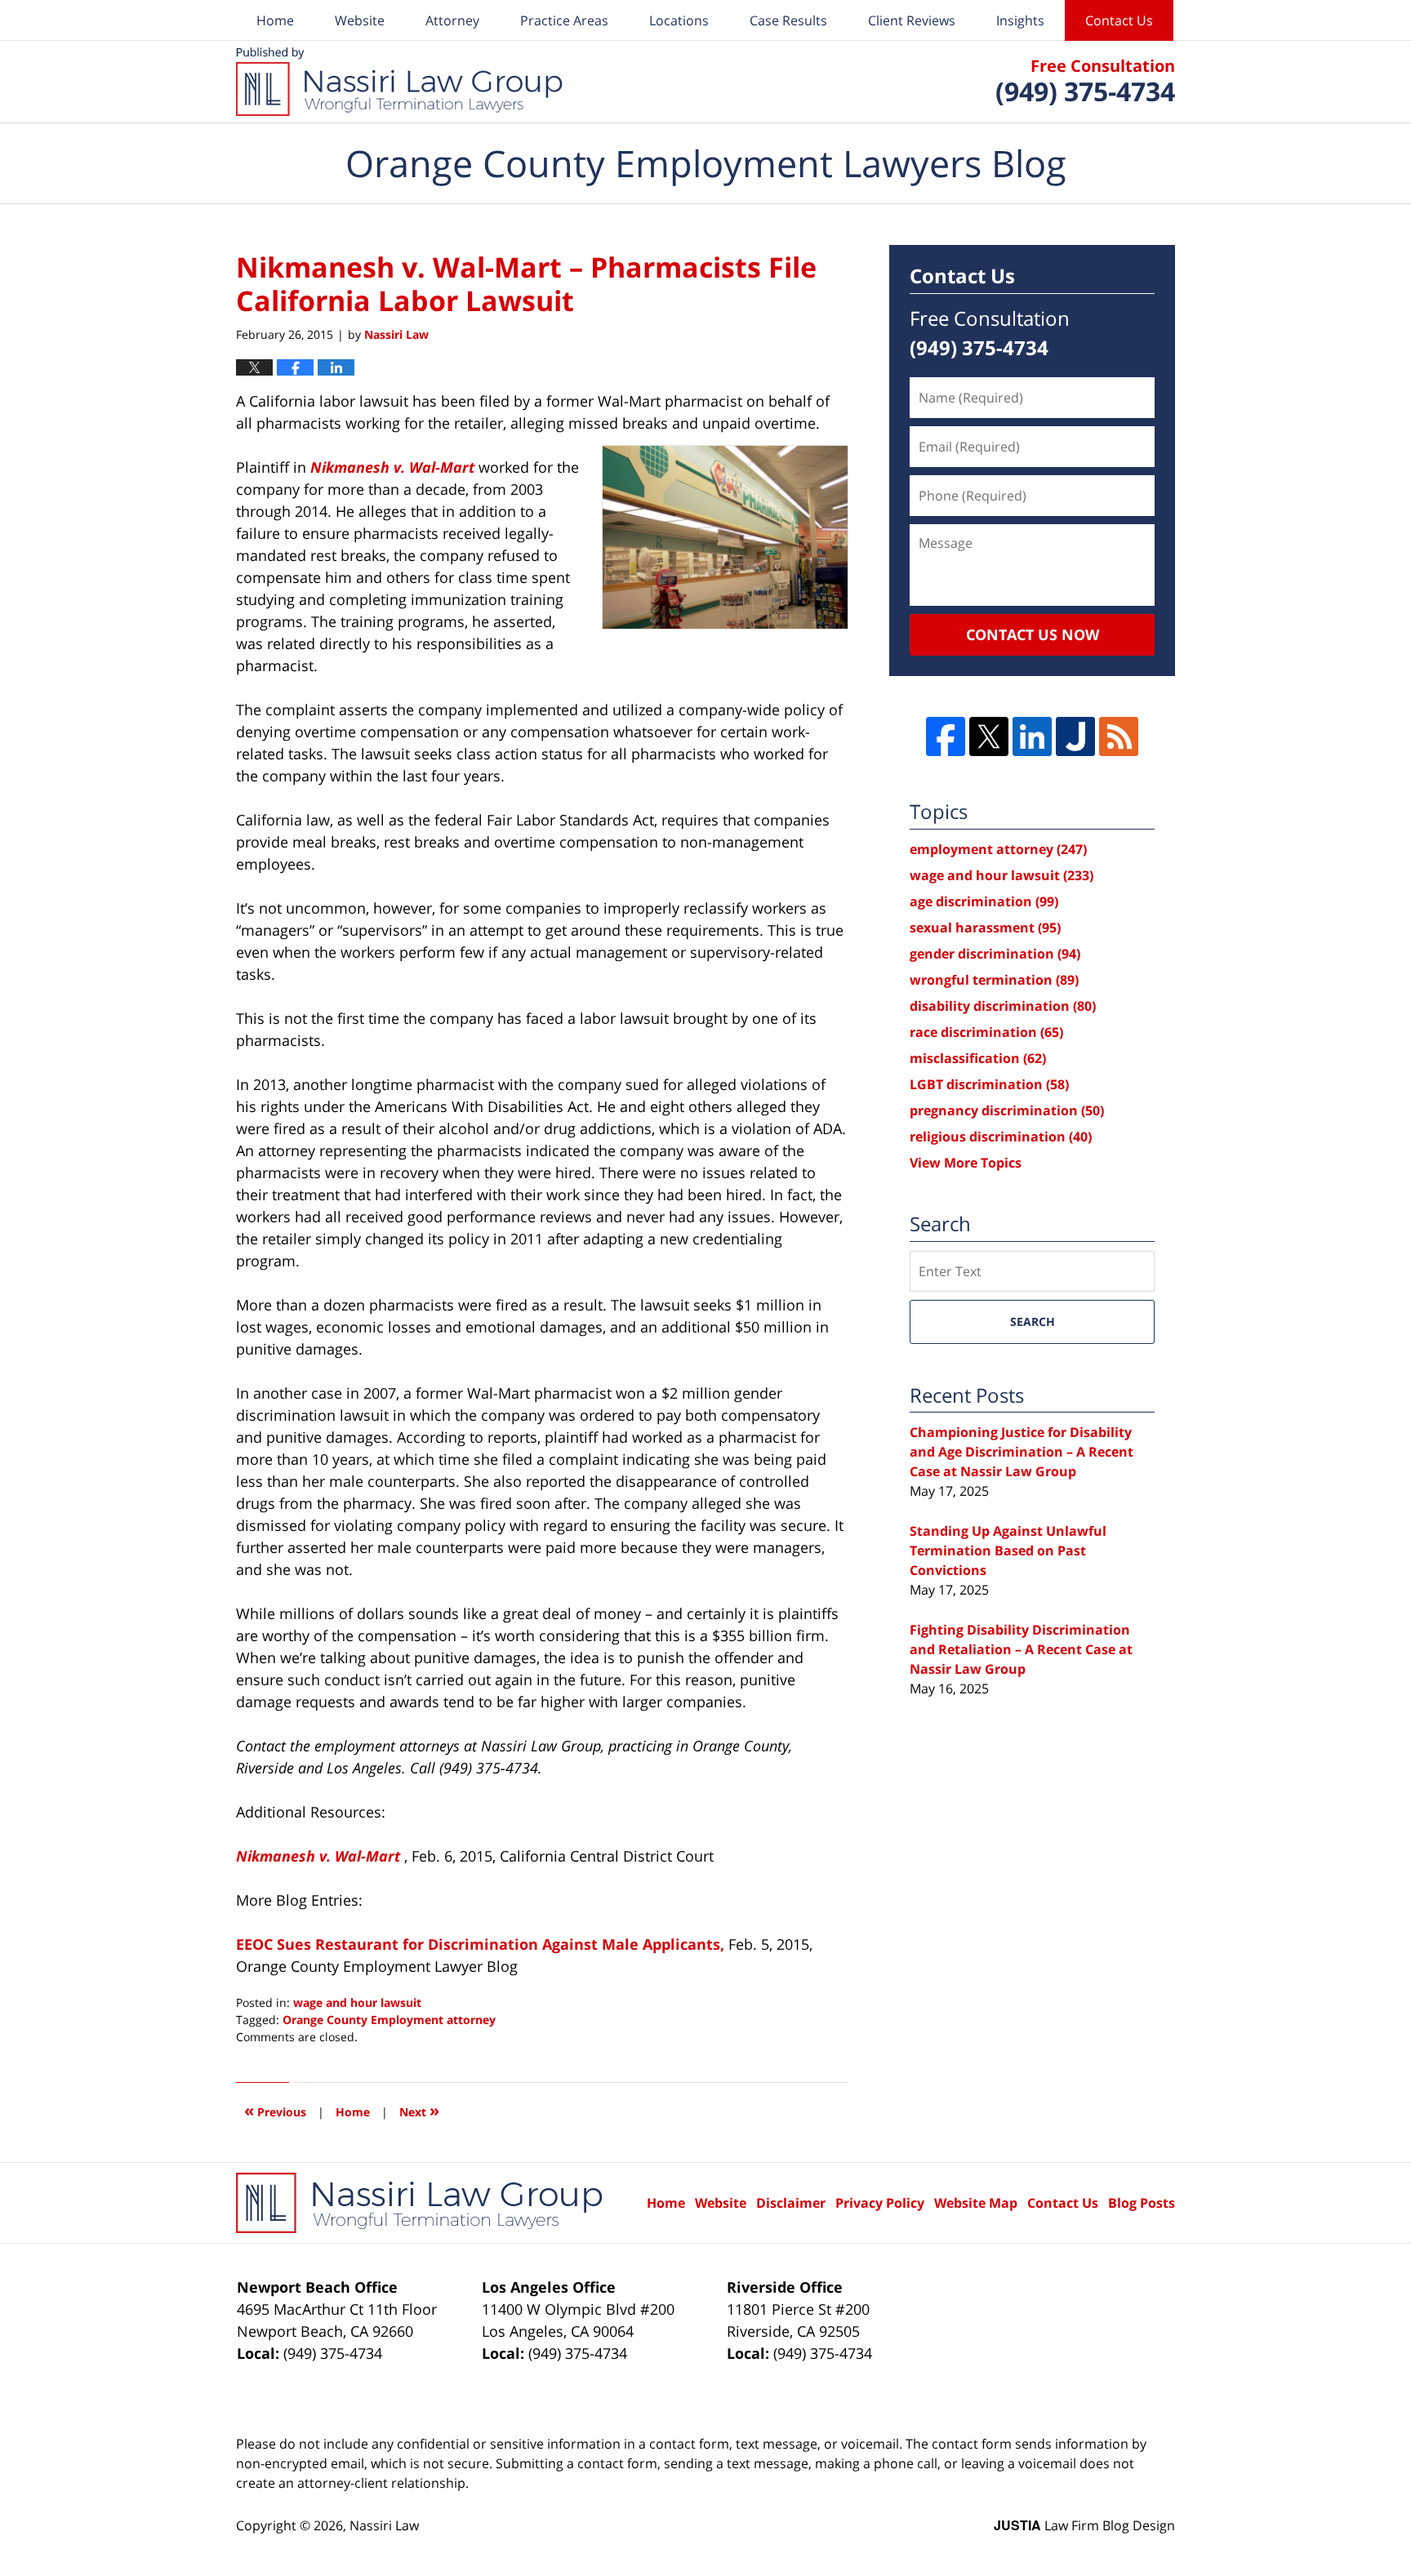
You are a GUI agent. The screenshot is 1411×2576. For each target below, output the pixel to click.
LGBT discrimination (989, 1084)
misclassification (978, 1058)
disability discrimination (1003, 1006)
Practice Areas (564, 20)
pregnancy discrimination (1007, 1110)
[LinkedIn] (1032, 736)
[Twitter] (989, 736)
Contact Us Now (1033, 634)
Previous (275, 2110)
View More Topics (966, 1163)
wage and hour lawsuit (357, 2002)
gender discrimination (995, 954)
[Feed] (1119, 736)
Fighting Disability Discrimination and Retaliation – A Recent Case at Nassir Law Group (1021, 1649)
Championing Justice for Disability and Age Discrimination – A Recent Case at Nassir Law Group (1022, 1452)
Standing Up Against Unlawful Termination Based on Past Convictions (1008, 1550)
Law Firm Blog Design (1084, 2525)
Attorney (452, 20)
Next (419, 2110)
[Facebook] (946, 736)
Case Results (788, 20)
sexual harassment (985, 928)
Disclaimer (791, 2203)
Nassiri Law (384, 2525)
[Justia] (1075, 736)
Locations (679, 20)
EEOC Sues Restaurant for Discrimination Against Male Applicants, (480, 1944)
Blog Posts (1142, 2203)
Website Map (976, 2203)
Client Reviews (912, 20)
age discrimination (984, 901)
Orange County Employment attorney (389, 2020)
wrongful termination (994, 980)
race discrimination (986, 1032)
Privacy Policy (880, 2203)
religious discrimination (1001, 1137)
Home (275, 20)
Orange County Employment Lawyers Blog (399, 82)
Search (1033, 1321)
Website (360, 20)
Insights (1020, 20)
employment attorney (998, 849)
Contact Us (1119, 20)
